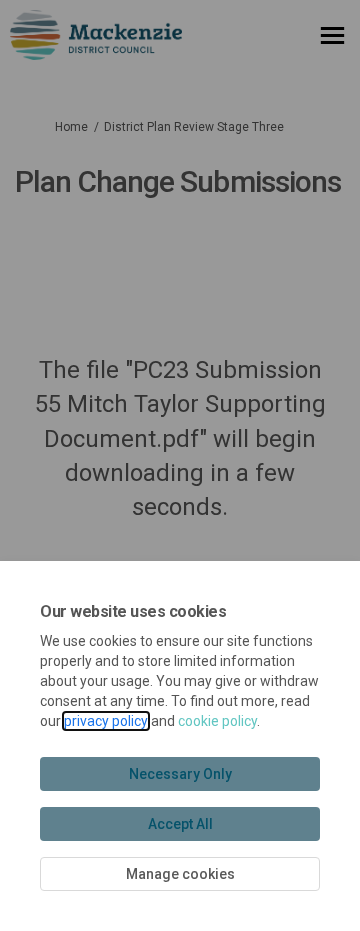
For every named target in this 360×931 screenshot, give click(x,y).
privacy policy (106, 721)
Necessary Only (180, 774)
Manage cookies (180, 874)
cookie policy (217, 721)
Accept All (180, 824)
